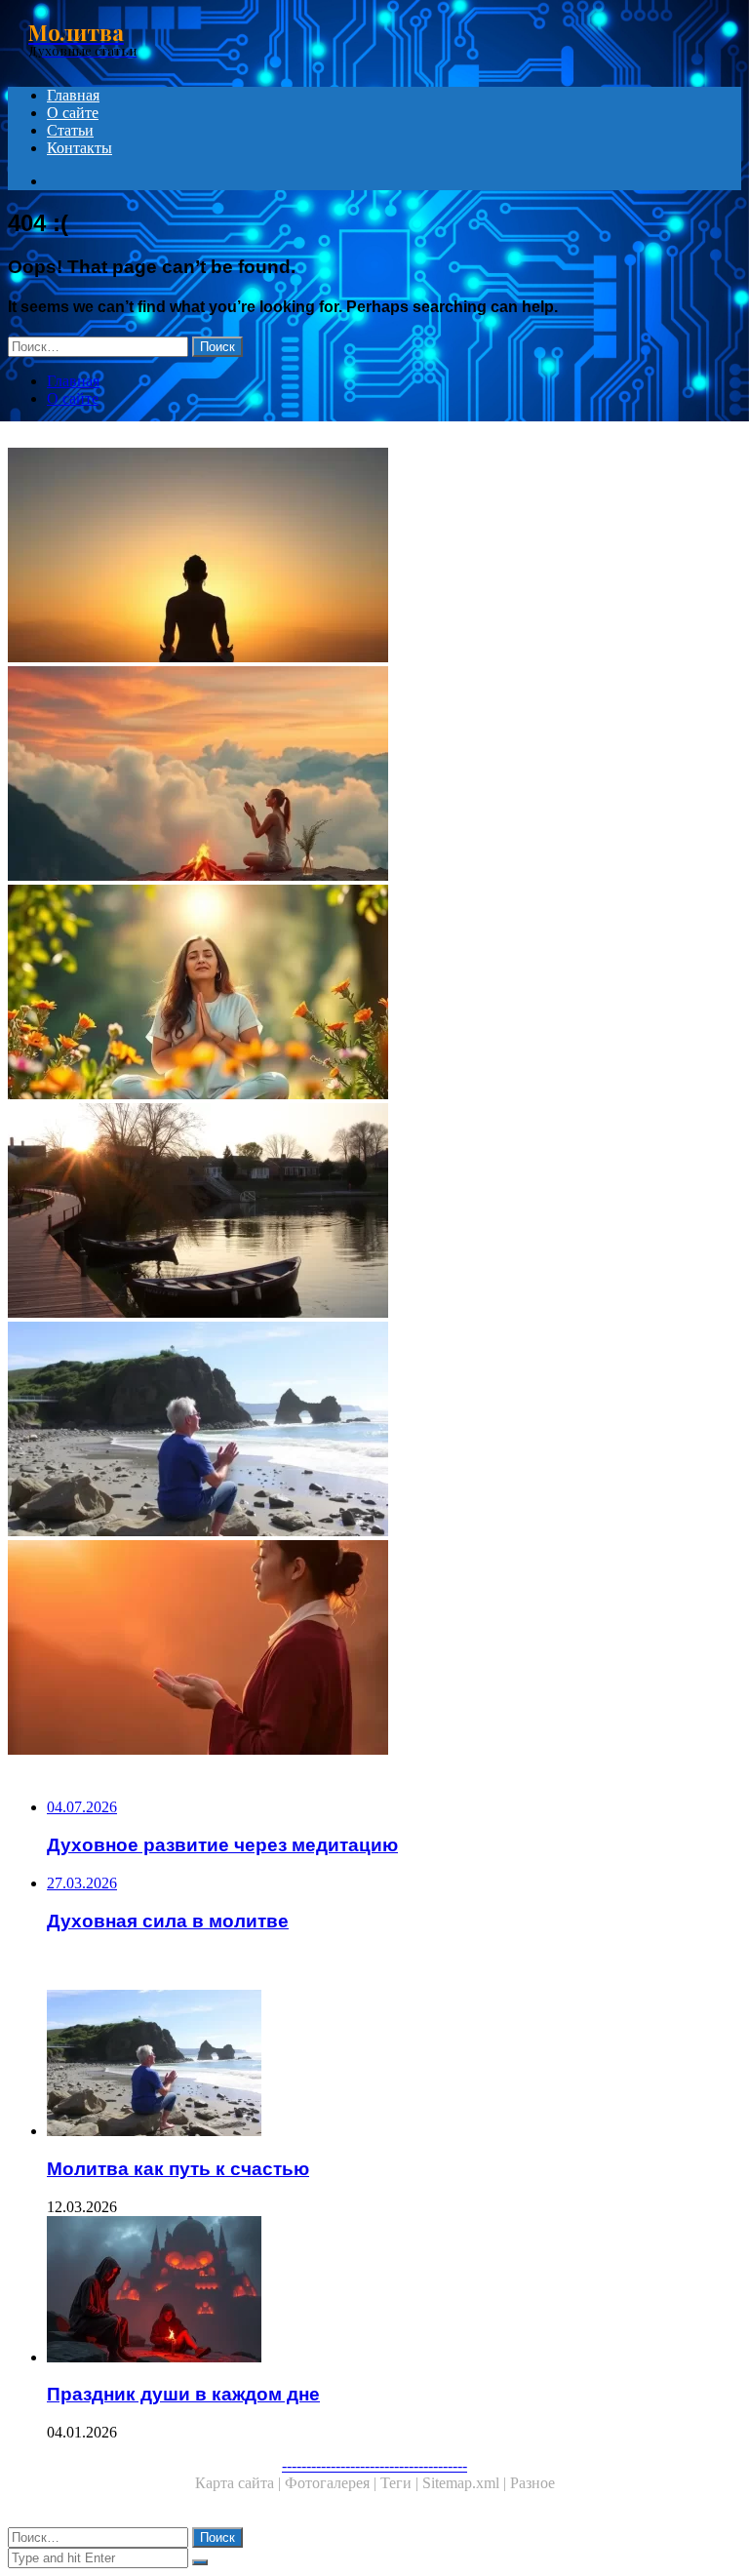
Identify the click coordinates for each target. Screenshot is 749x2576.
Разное (532, 2483)
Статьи (70, 130)
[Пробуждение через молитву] (374, 775)
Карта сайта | (240, 2483)
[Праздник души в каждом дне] (394, 2291)
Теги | (401, 2483)
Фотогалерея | (333, 2483)
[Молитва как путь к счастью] (374, 1431)
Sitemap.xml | (466, 2483)
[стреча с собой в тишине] (374, 1212)
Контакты (79, 148)
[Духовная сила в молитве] (374, 994)
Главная (73, 95)
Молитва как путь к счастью (178, 2169)
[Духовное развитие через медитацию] (374, 557)
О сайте (73, 113)
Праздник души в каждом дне (183, 2394)
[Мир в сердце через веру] (374, 1649)
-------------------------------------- (374, 2465)
